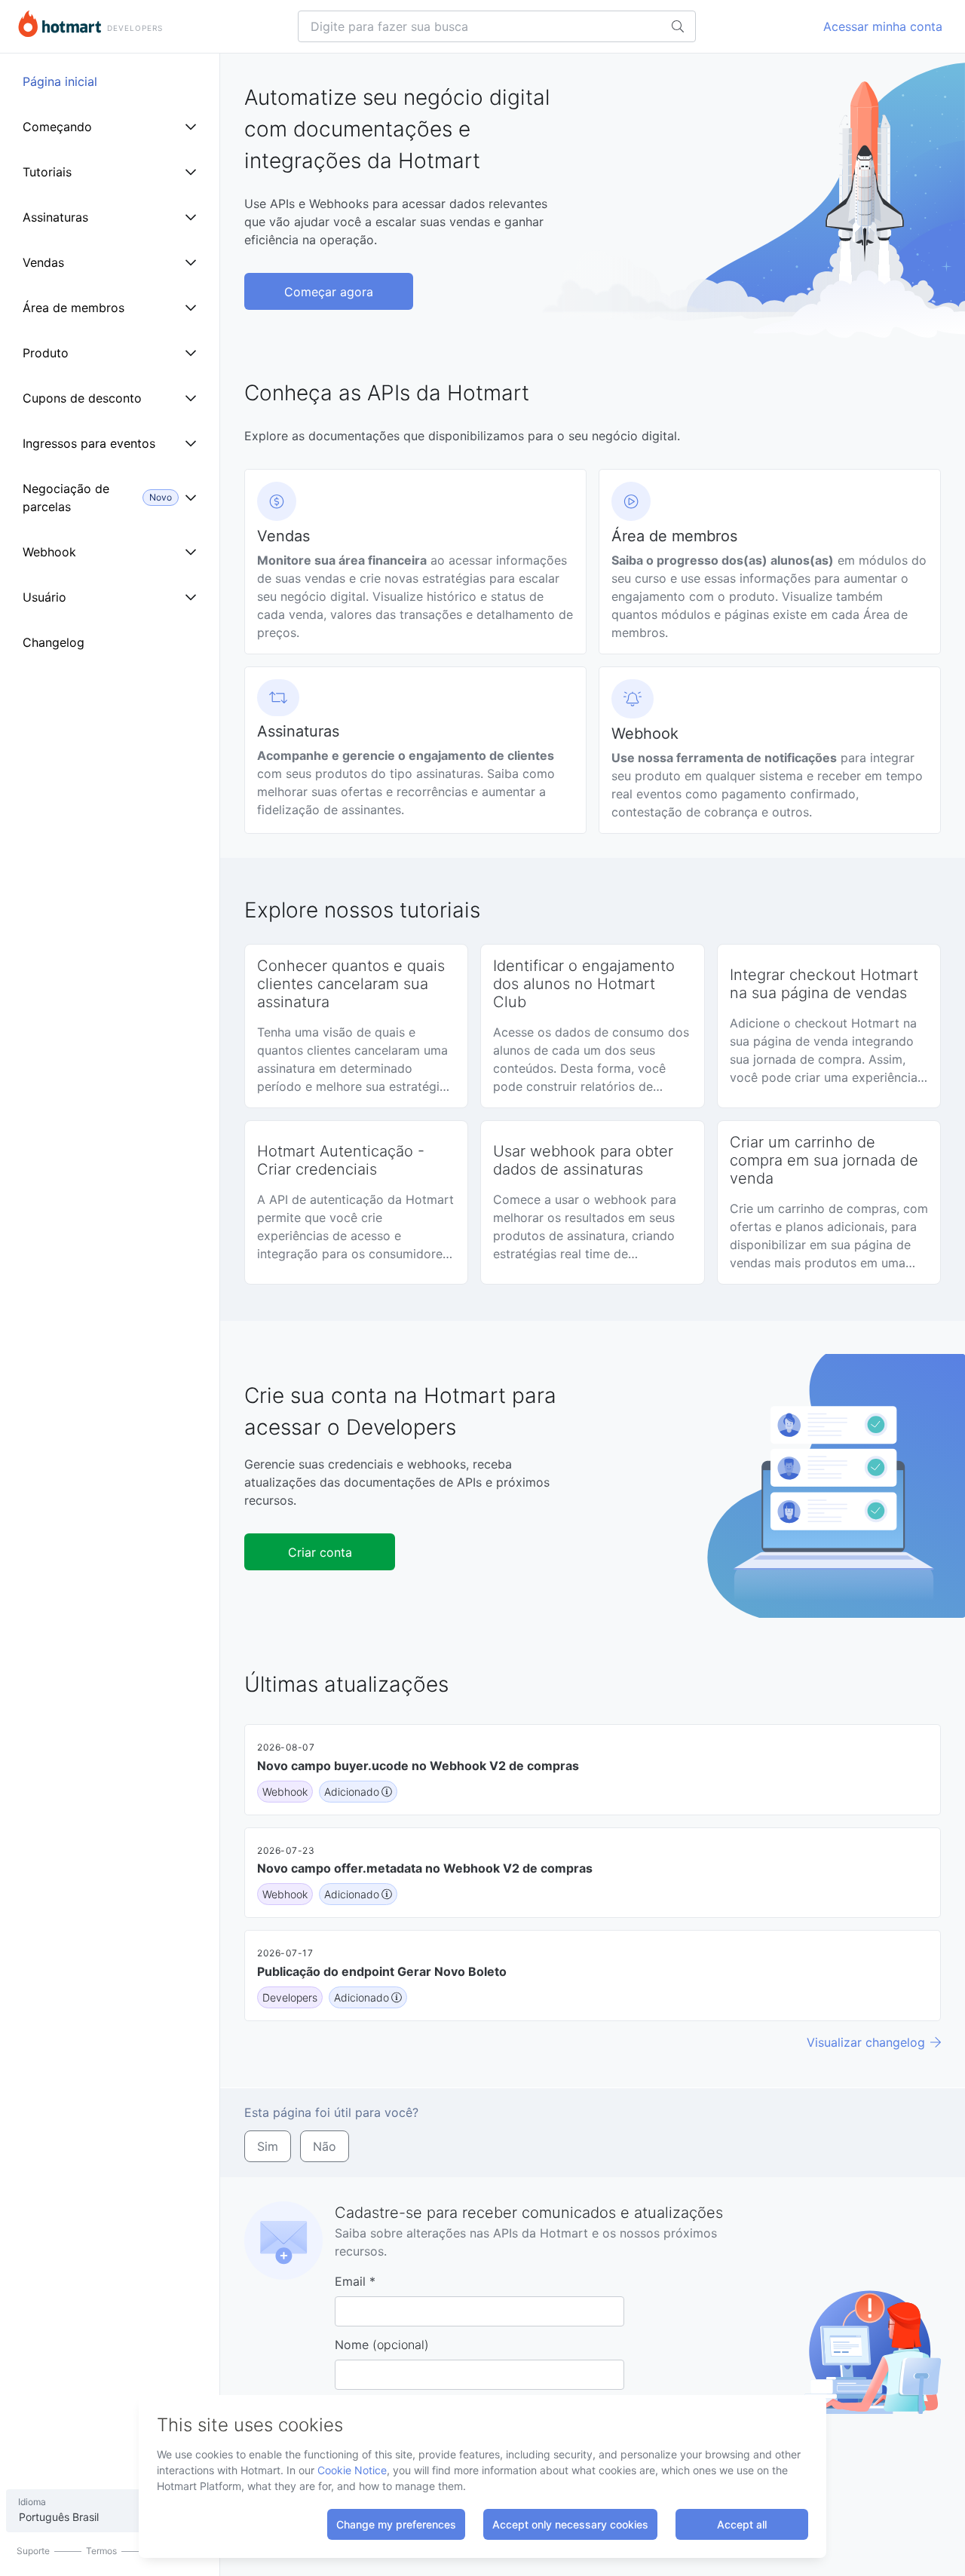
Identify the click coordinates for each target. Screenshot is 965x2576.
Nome (382, 2345)
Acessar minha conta (883, 26)
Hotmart (60, 24)
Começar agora (329, 292)
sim (268, 2146)
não (325, 2146)
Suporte (33, 2551)
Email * (355, 2281)
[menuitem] (110, 81)
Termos (101, 2551)
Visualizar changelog (866, 2042)
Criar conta (320, 1552)
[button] (415, 562)
